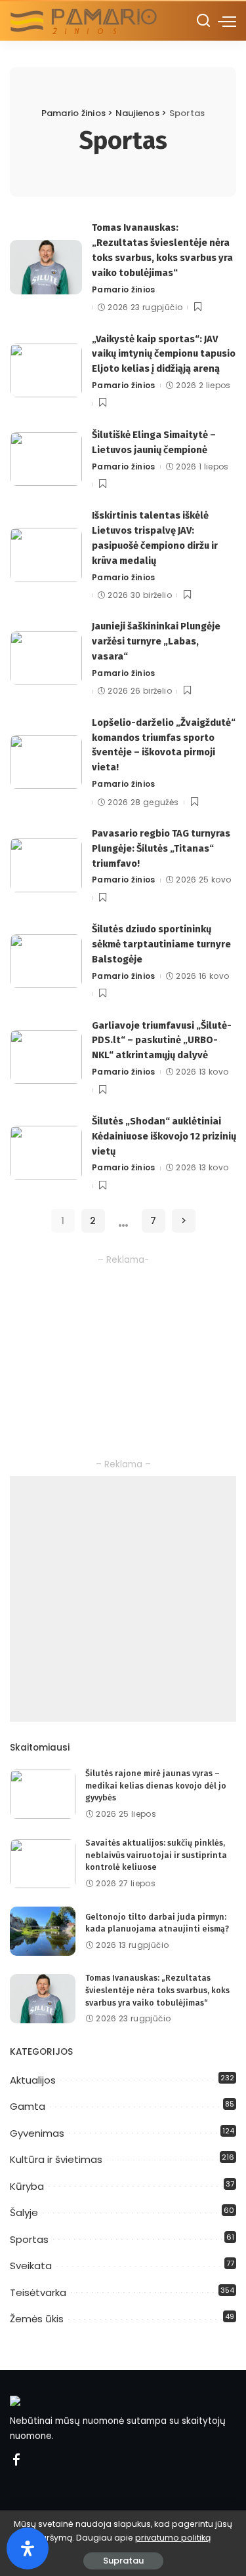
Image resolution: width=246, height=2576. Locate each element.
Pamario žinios (124, 289)
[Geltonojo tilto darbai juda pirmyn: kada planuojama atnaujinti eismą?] (43, 1931)
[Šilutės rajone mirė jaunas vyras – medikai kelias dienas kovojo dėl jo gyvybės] (43, 1794)
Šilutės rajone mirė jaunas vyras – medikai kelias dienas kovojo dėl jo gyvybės (156, 1785)
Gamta (28, 2106)
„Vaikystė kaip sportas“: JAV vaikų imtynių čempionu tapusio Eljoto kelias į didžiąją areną (164, 354)
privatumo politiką (173, 2538)
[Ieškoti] (203, 21)
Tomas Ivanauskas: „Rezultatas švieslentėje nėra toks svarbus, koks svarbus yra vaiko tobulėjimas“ (157, 1990)
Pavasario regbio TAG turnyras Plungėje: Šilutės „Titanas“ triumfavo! (161, 848)
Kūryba (27, 2186)
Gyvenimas (37, 2133)
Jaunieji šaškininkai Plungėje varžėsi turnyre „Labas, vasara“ (156, 641)
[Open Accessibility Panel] (28, 2548)
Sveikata (31, 2266)
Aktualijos (33, 2080)
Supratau (123, 2561)
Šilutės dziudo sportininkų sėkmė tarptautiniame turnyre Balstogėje (161, 944)
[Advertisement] (123, 1599)
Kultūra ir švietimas (56, 2159)
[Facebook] (16, 2461)
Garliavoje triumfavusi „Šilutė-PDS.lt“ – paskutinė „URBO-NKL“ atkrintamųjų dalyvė (162, 1040)
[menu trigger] (227, 21)
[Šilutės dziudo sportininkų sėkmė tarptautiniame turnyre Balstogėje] (46, 961)
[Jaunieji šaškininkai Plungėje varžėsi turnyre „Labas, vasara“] (46, 659)
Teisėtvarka (38, 2292)
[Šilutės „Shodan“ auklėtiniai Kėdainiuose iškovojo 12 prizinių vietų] (46, 1153)
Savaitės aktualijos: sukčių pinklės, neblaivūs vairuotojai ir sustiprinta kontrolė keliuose (156, 1855)
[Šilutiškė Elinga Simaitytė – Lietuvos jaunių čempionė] (46, 459)
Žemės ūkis (37, 2319)
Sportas (29, 2239)
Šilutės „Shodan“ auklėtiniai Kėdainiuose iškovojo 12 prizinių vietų (164, 1136)
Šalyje (24, 2212)
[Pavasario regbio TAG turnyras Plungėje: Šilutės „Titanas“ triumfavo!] (46, 865)
